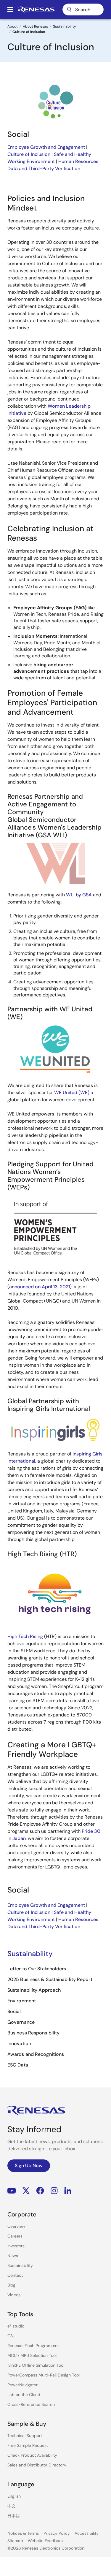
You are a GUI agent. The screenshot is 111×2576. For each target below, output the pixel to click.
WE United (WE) (72, 1092)
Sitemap (15, 2541)
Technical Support (25, 2436)
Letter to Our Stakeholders (37, 1969)
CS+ (11, 2336)
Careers (15, 2236)
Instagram (54, 2191)
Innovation (19, 2043)
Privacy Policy (57, 2533)
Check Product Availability (32, 2455)
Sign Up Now (29, 2166)
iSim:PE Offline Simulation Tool (36, 2365)
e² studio (16, 2326)
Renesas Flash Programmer (33, 2346)
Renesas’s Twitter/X (26, 2191)
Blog (11, 2285)
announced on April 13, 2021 (40, 1287)
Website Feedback (46, 2541)
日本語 (14, 2516)
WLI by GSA (79, 895)
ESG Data (18, 2065)
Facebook (40, 2191)
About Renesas (35, 26)
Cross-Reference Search (31, 2404)
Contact (15, 2275)
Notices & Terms (23, 2533)
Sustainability (65, 26)
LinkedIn (68, 2191)
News (13, 2256)
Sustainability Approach (34, 1990)
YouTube (12, 2191)
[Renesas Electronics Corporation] (36, 10)
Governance (21, 2022)
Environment (22, 2001)
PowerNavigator (22, 2385)
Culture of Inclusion (29, 154)
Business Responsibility (33, 2033)
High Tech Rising (25, 1636)
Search (83, 10)
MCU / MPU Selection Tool (32, 2355)
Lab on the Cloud (24, 2395)
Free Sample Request (28, 2445)
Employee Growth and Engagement (46, 147)
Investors (16, 2246)
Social (14, 2011)
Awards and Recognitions (36, 2054)
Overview (16, 2226)
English (14, 2496)
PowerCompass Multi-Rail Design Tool (44, 2375)
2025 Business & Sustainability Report (50, 1979)
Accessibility (87, 2533)
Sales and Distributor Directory (37, 2465)
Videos (14, 2295)
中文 (12, 2506)
